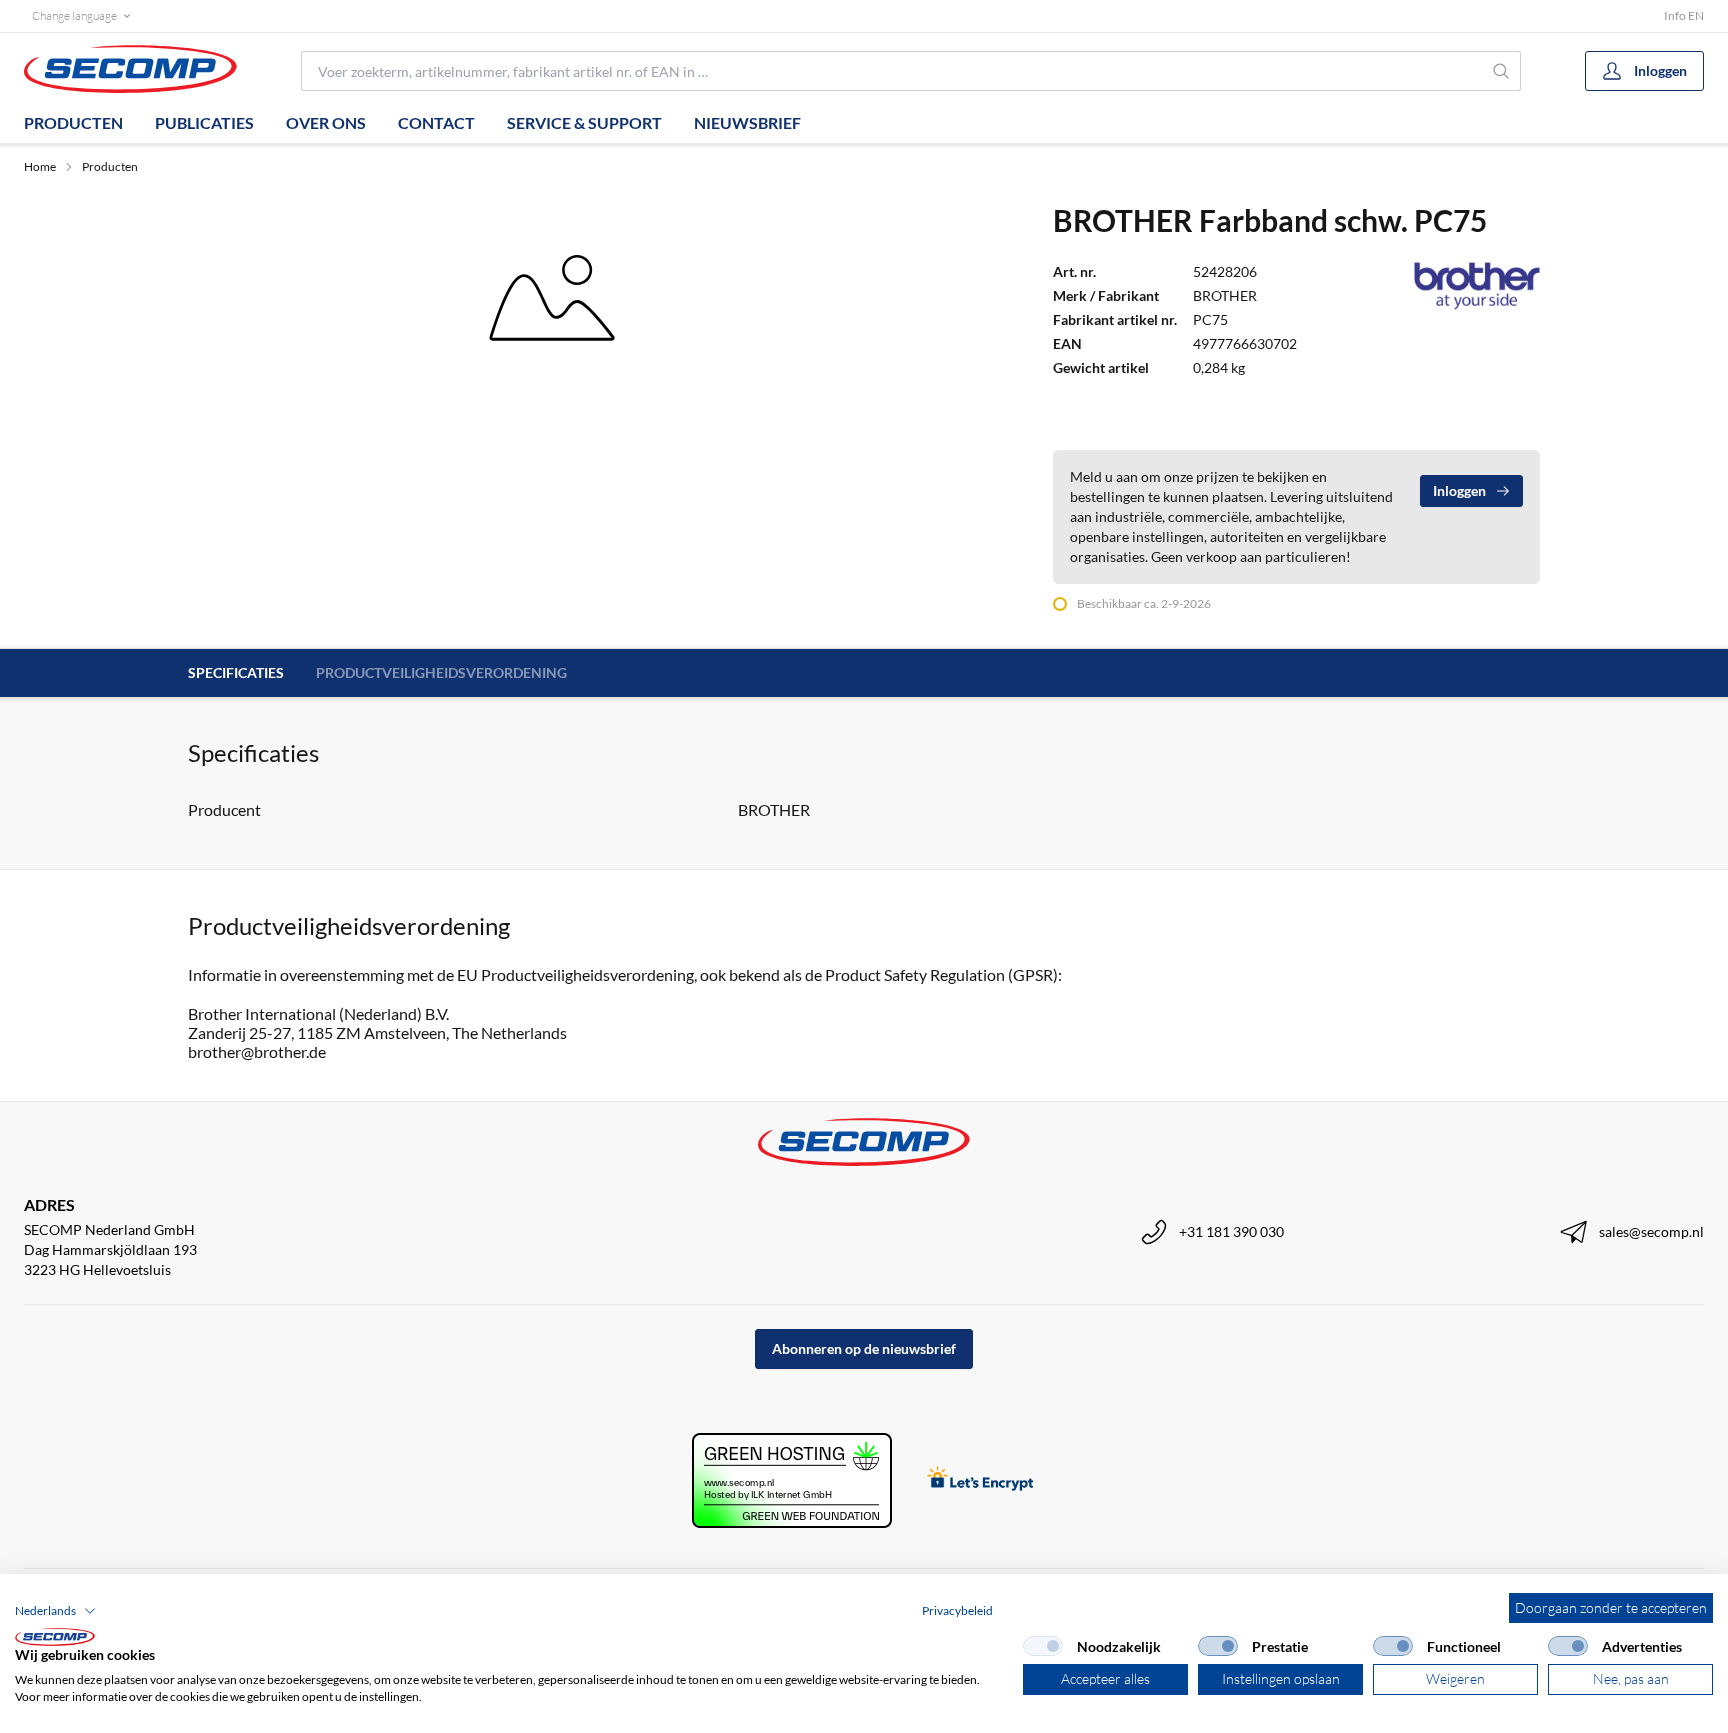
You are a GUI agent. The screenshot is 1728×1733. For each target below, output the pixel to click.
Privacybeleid (957, 1610)
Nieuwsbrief (747, 122)
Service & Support (584, 122)
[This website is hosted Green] (792, 1480)
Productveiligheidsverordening (441, 672)
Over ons (326, 122)
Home (40, 166)
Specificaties (236, 672)
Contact (436, 122)
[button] (55, 1611)
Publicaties (204, 122)
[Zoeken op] (1501, 71)
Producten (73, 122)
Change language (74, 15)
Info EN (1684, 15)
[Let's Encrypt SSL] (980, 1480)
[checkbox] (1043, 1646)
